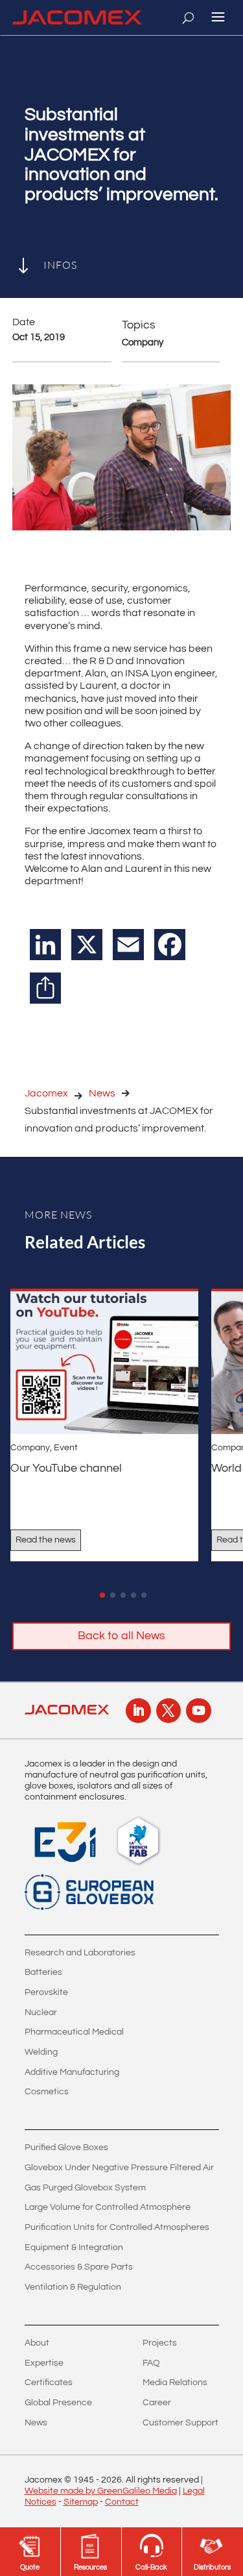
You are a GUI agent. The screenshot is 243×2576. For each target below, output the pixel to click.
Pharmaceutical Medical (74, 2032)
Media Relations (175, 2383)
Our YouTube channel (66, 1468)
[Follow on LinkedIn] (138, 1711)
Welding (41, 2052)
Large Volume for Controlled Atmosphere (108, 2207)
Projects (160, 2343)
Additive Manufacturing (72, 2072)
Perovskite (46, 1992)
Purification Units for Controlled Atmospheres (117, 2227)
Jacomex (46, 1093)
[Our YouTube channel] (104, 1363)
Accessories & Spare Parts (79, 2267)
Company (30, 1448)
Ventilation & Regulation (73, 2287)
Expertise (44, 2363)
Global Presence (58, 2403)
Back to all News (121, 1636)
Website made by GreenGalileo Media (101, 2491)
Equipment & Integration (74, 2248)
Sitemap (81, 2502)
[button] (102, 1595)
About (37, 2343)
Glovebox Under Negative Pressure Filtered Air (119, 2168)
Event (66, 1448)
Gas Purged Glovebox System (85, 2188)
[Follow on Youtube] (198, 1711)
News (102, 1093)
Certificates (49, 2383)
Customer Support (180, 2423)
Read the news (46, 1540)
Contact (122, 2502)
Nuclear (41, 2012)
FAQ (151, 2363)
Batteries (43, 1972)
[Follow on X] (168, 1711)
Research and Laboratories (80, 1953)
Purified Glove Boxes (66, 2148)
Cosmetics (47, 2092)
